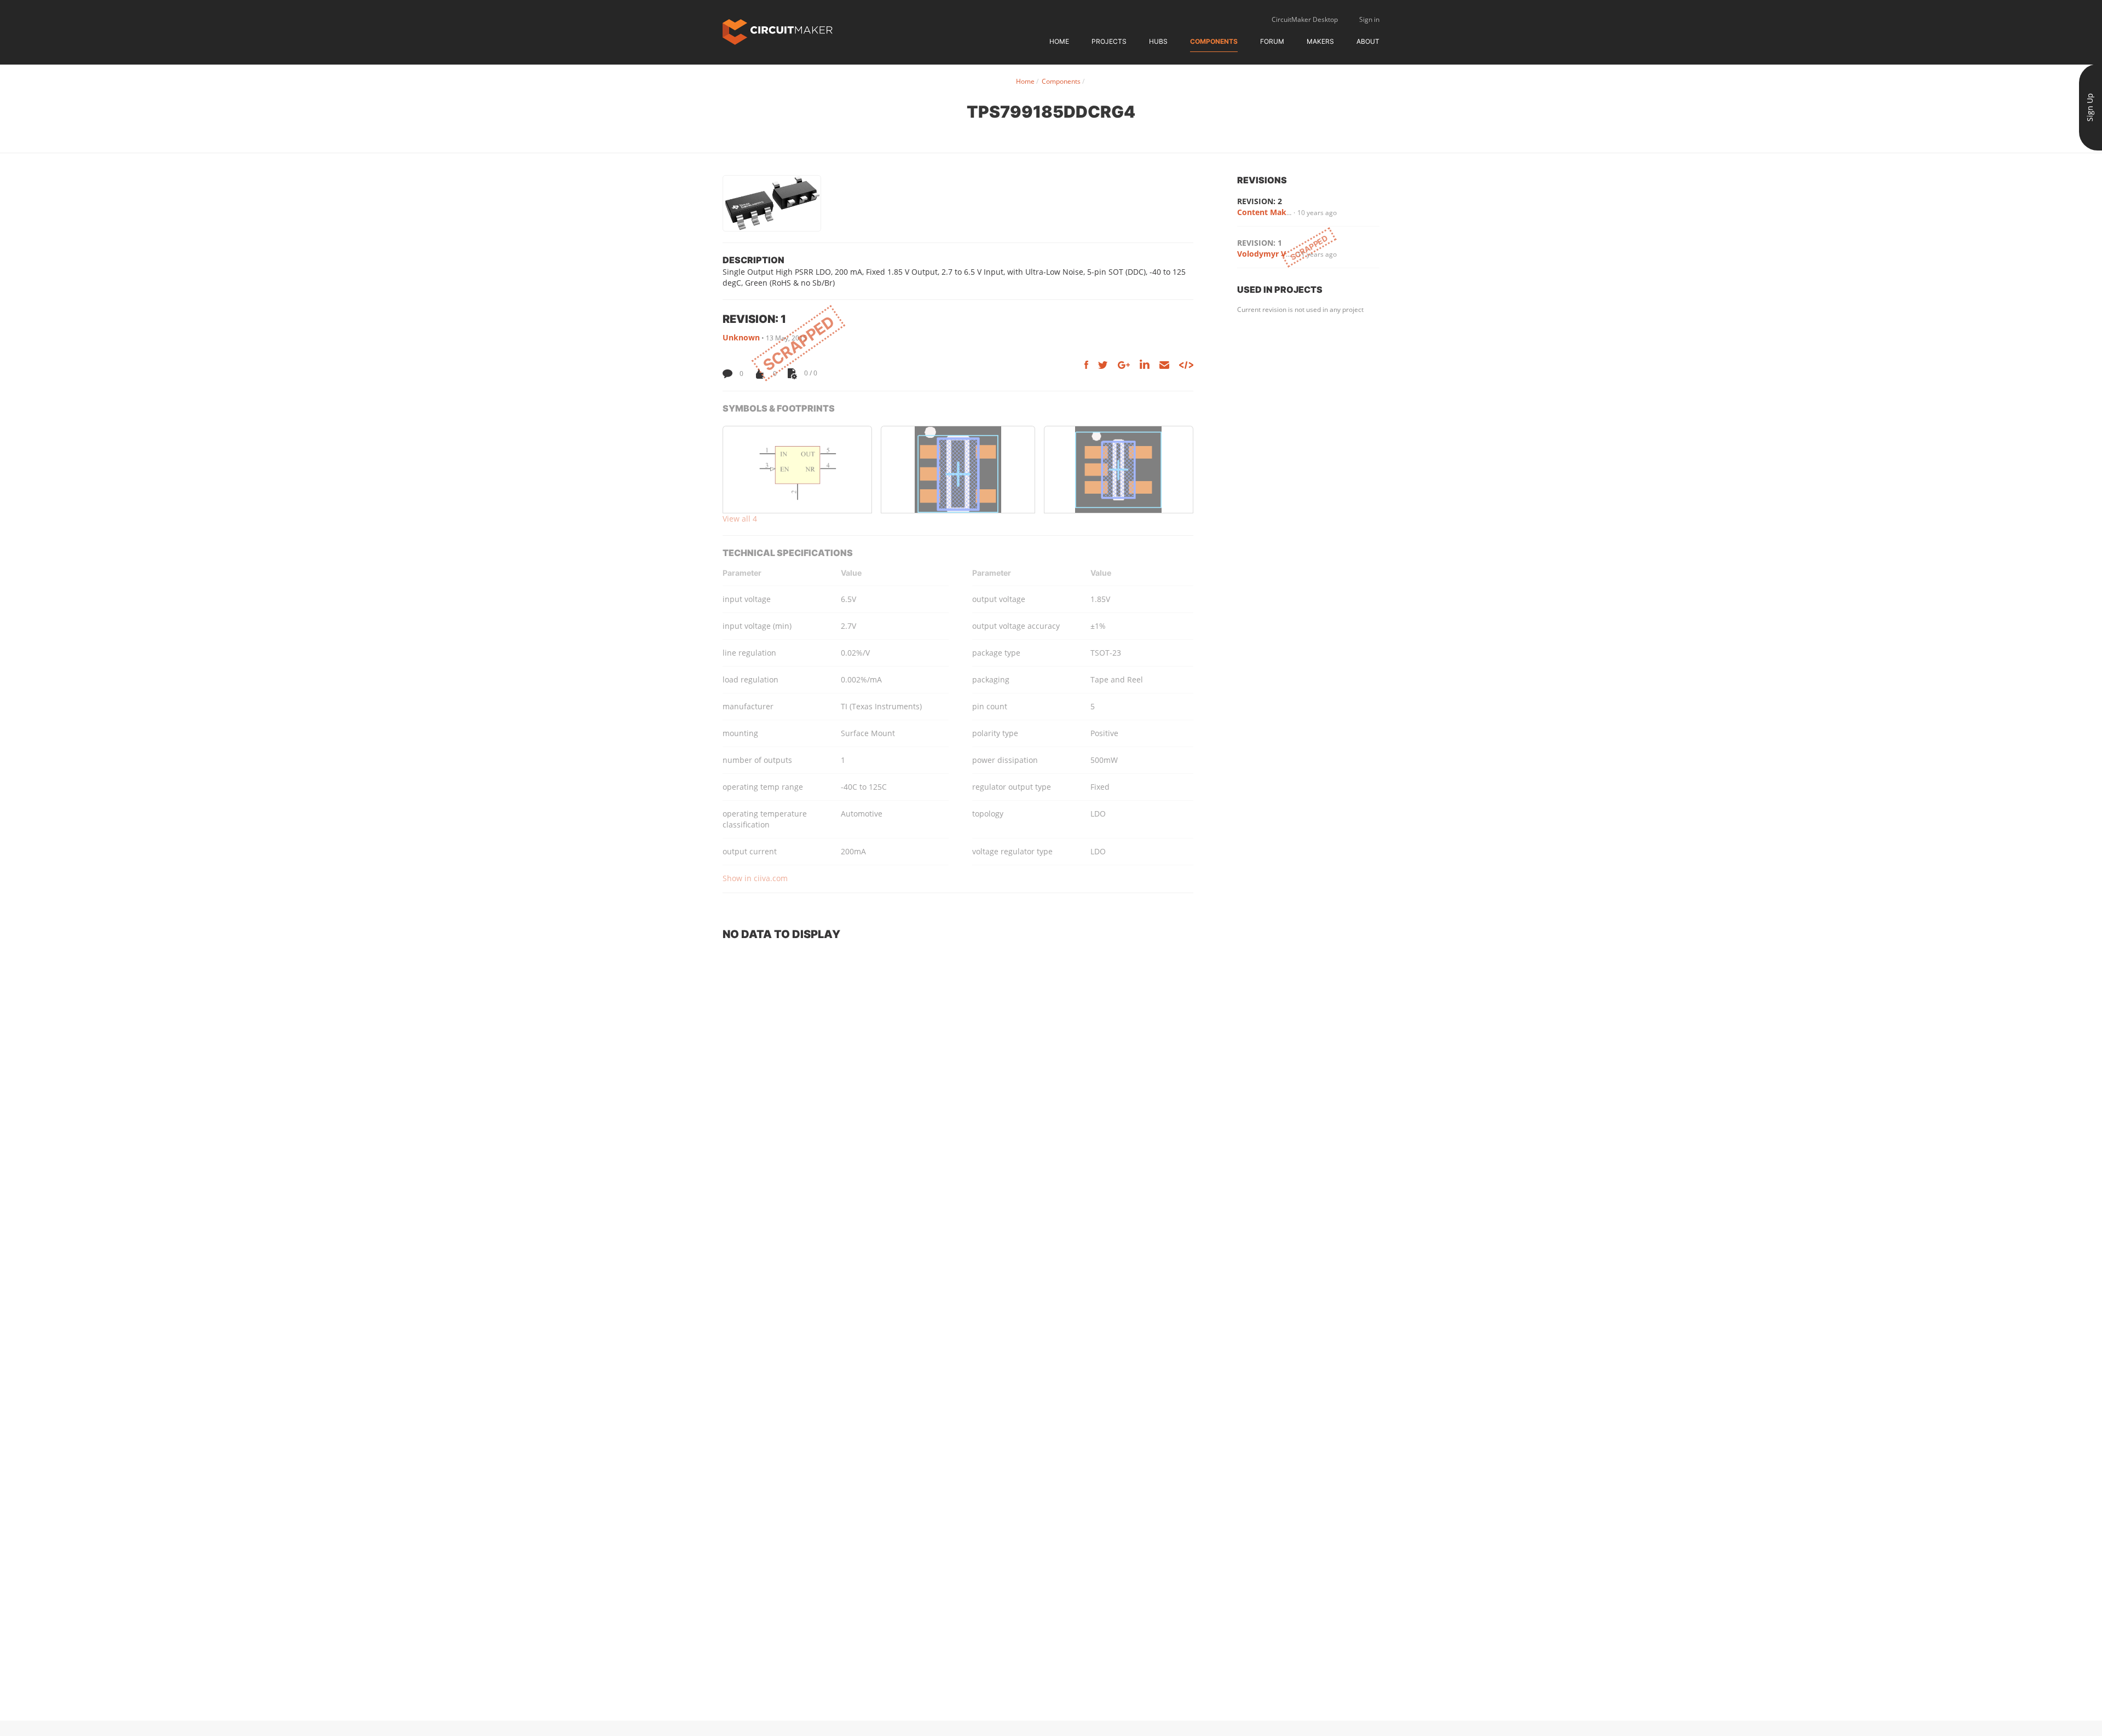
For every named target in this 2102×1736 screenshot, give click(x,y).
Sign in (1369, 19)
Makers (1320, 41)
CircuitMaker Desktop (1305, 19)
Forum (1272, 41)
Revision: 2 (1260, 201)
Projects (1109, 41)
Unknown (741, 337)
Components (1214, 41)
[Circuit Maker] (778, 31)
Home (1059, 41)
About (1368, 41)
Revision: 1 (1260, 243)
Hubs (1158, 41)
